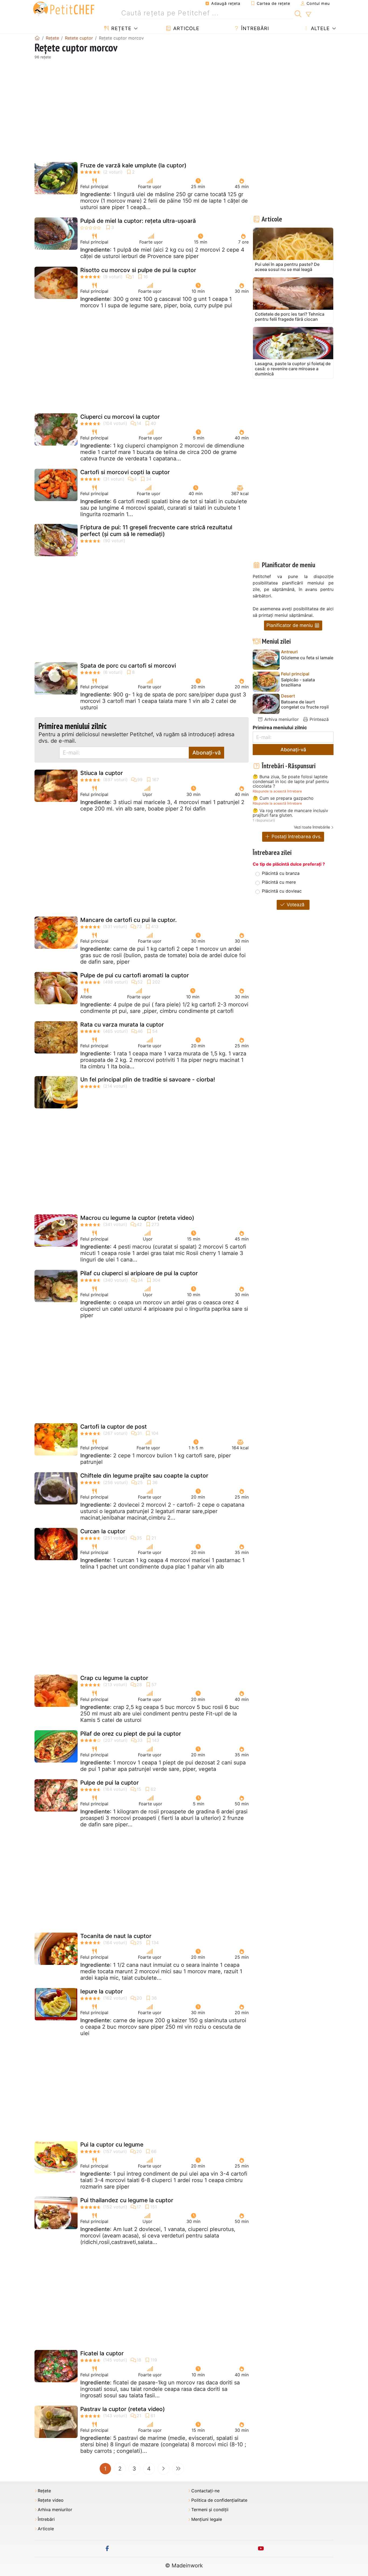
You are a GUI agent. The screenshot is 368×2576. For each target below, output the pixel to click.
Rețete (121, 28)
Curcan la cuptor (103, 1531)
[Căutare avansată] (308, 15)
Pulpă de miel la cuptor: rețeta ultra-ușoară (138, 221)
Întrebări (254, 28)
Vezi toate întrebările (312, 827)
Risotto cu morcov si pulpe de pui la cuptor (138, 270)
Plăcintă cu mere (279, 882)
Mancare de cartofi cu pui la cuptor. (129, 920)
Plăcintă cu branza (281, 873)
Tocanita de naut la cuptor (116, 1936)
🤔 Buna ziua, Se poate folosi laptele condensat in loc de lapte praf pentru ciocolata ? (291, 782)
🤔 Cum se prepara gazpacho (283, 798)
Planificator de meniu (290, 625)
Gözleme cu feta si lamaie (307, 658)
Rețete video (51, 2500)
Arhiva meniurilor (281, 719)
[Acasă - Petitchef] (37, 38)
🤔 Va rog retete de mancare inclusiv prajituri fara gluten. (290, 813)
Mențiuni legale (207, 2519)
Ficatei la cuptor (102, 2353)
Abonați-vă (206, 753)
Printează (318, 719)
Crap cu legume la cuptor (114, 1678)
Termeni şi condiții (210, 2510)
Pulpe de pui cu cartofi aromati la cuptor (135, 975)
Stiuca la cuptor (102, 773)
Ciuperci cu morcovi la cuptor (120, 417)
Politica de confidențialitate (219, 2500)
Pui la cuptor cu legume (112, 2145)
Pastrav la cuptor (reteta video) (123, 2409)
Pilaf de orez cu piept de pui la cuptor (131, 1734)
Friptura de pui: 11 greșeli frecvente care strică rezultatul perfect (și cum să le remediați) (156, 531)
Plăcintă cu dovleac (282, 891)
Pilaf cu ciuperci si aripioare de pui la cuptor (139, 1273)
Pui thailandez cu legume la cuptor (127, 2200)
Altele (320, 28)
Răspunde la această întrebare (277, 791)
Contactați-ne (205, 2491)
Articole (185, 28)
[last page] (178, 2469)
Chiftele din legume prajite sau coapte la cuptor (144, 1476)
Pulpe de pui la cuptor (110, 1783)
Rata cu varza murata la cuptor (122, 1025)
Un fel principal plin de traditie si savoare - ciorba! (148, 1079)
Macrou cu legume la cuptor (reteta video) (137, 1218)
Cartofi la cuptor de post (114, 1427)
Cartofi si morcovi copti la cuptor (125, 472)
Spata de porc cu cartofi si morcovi (128, 666)
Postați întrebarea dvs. (296, 836)
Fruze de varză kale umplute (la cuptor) (133, 165)
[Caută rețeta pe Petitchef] (298, 13)
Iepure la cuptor (102, 1991)
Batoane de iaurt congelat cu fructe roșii (305, 704)
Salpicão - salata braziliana (298, 682)
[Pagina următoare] (164, 2469)
